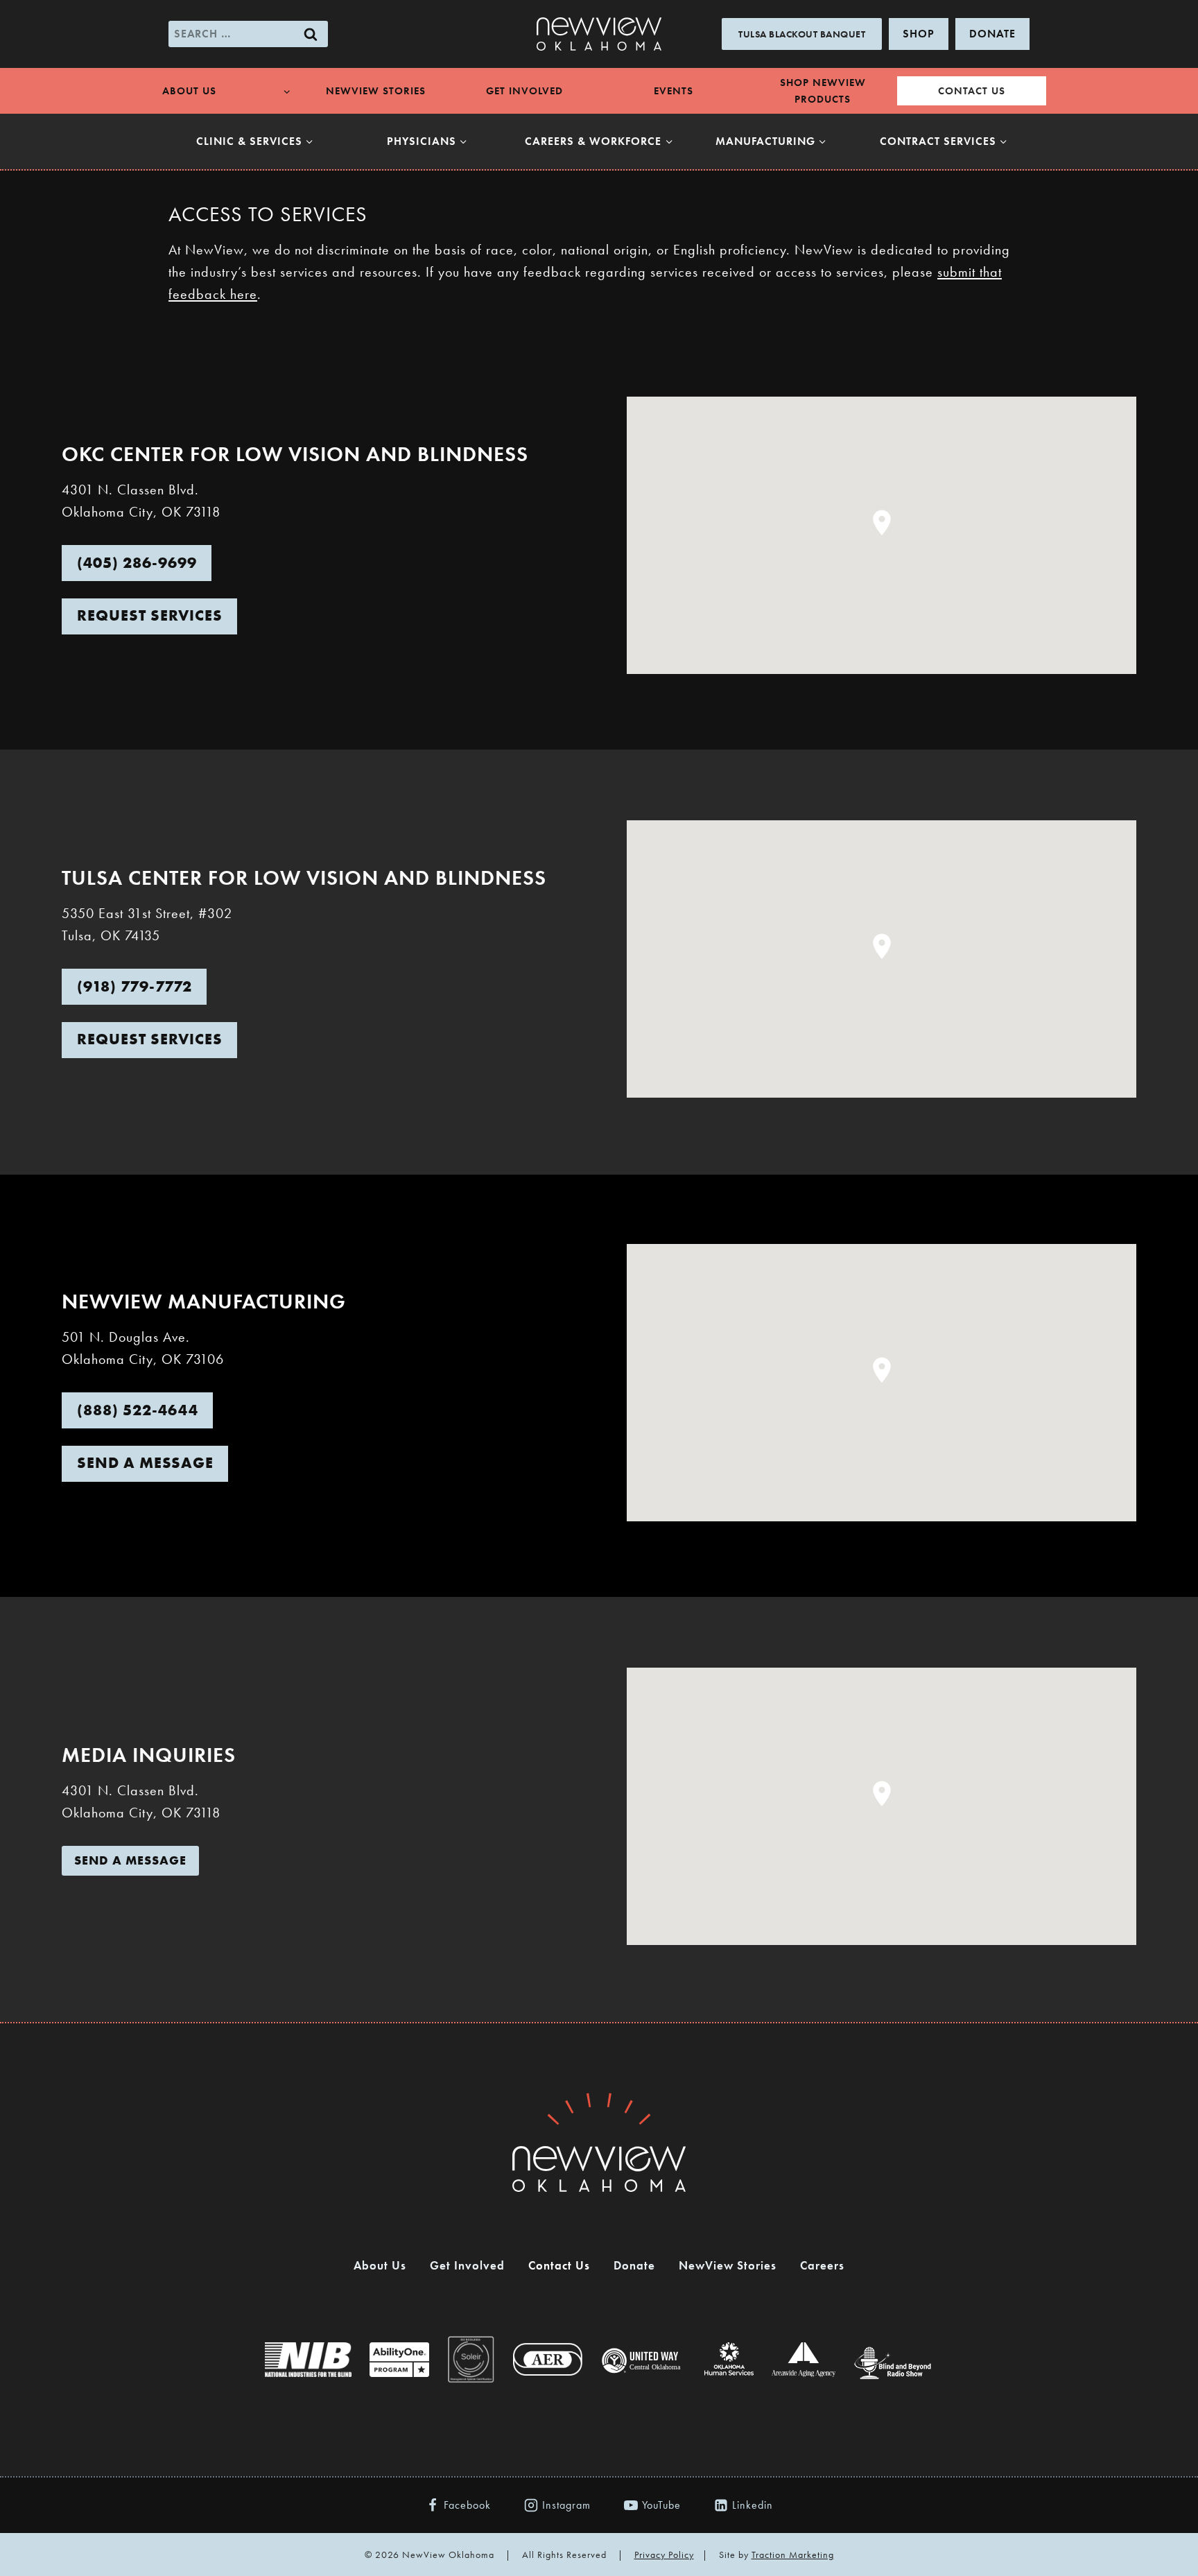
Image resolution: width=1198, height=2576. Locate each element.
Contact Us (972, 91)
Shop (919, 34)
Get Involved (524, 91)
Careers (822, 2265)
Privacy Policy (664, 2555)
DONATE (992, 34)
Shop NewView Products (823, 91)
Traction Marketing (793, 2555)
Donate (634, 2265)
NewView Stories (376, 91)
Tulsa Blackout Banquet (802, 34)
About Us (380, 2265)
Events (674, 91)
